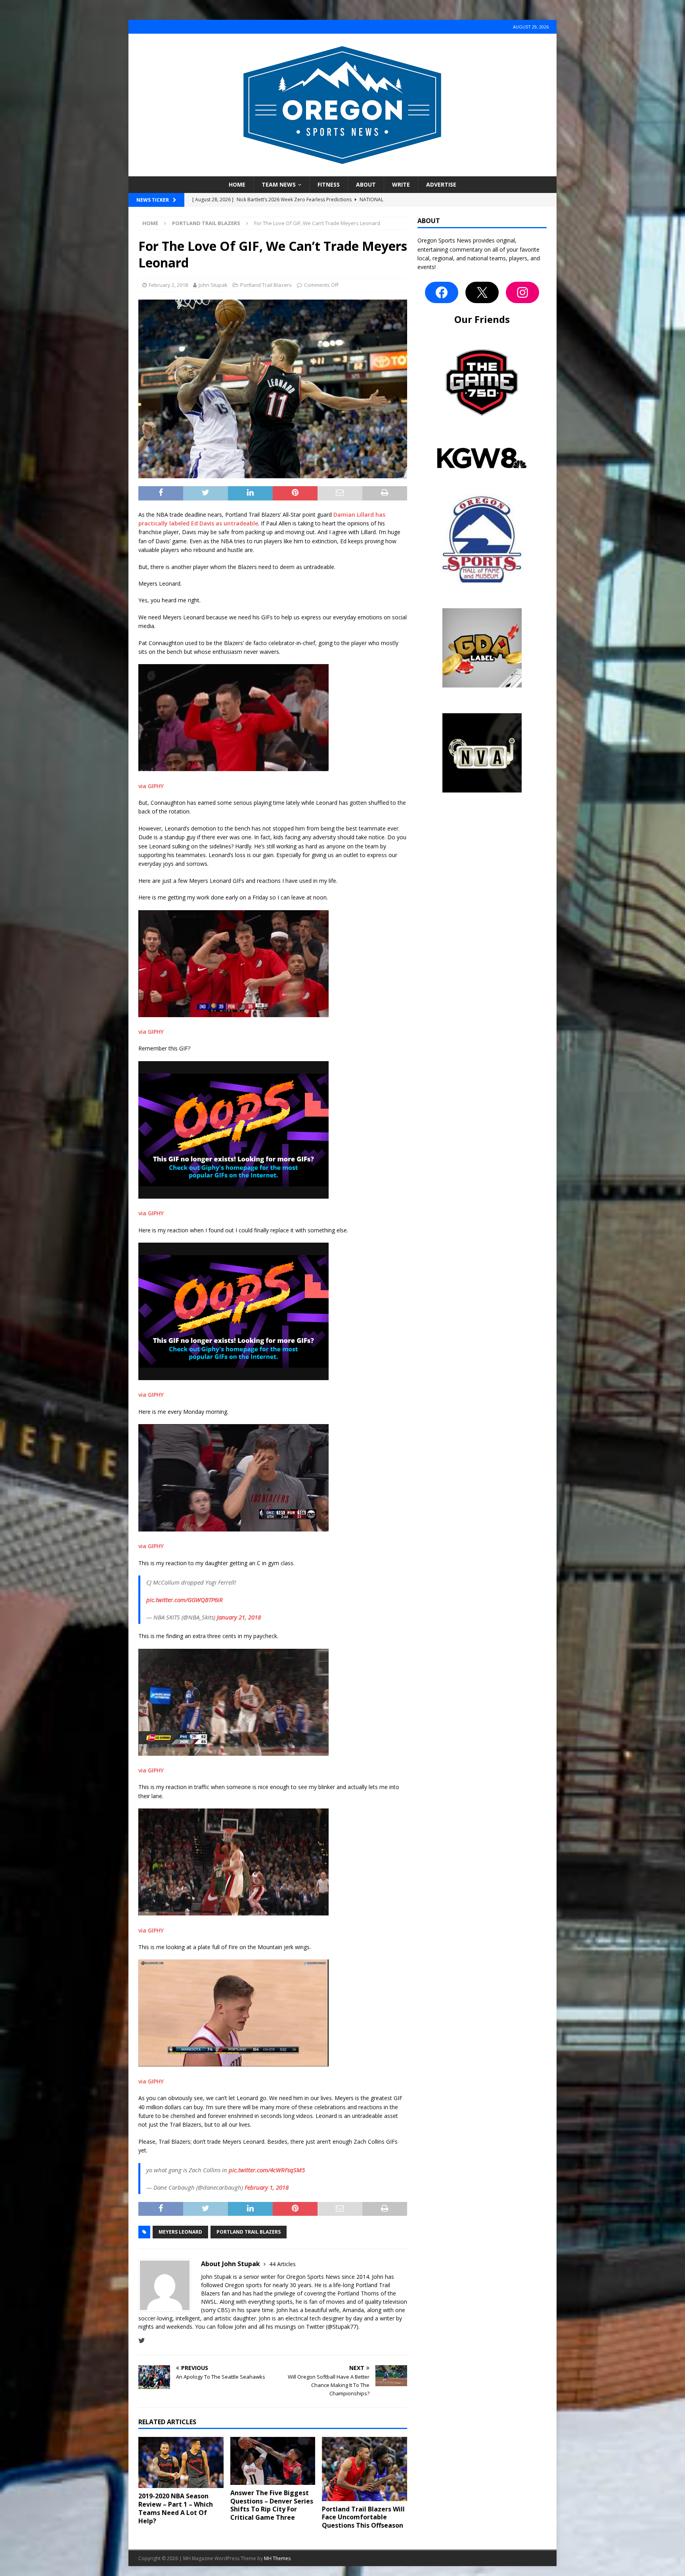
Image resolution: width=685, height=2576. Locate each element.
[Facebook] (442, 292)
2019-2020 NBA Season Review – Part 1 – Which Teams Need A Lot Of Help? (176, 2508)
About (366, 184)
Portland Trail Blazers (266, 285)
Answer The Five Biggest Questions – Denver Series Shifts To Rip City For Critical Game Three (272, 2505)
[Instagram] (522, 292)
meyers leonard (180, 2232)
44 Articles (282, 2264)
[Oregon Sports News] (342, 172)
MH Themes (277, 2558)
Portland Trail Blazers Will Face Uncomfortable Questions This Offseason (363, 2517)
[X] (482, 292)
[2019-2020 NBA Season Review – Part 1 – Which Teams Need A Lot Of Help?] (181, 2462)
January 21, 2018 (239, 1617)
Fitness (329, 184)
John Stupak (213, 285)
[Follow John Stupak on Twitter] (142, 2340)
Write (401, 184)
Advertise (441, 184)
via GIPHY (151, 786)
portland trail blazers (249, 2232)
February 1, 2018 (267, 2187)
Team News (279, 184)
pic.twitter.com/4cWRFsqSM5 (267, 2170)
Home (237, 184)
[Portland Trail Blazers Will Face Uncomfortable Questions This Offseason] (365, 2469)
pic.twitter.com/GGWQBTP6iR (185, 1600)
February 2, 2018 (168, 285)
